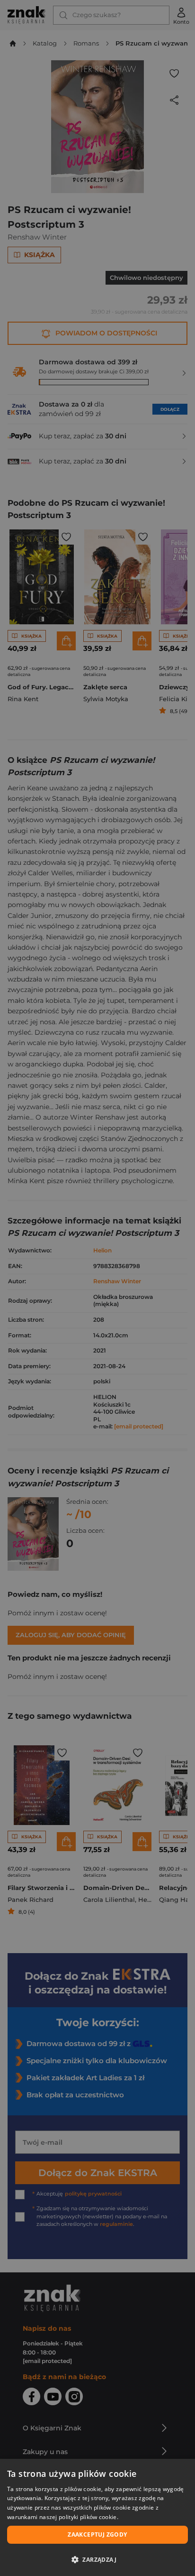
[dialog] (97, 2517)
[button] (97, 2559)
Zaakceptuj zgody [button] (97, 2534)
